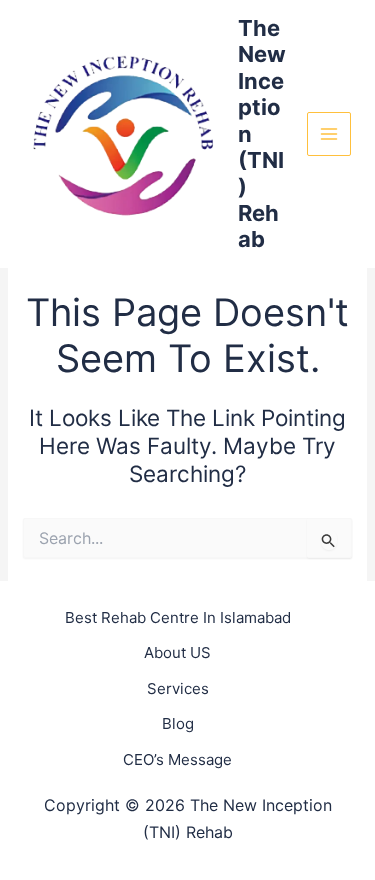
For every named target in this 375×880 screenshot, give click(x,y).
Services (178, 688)
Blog (178, 723)
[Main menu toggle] (329, 134)
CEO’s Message (177, 759)
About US (177, 652)
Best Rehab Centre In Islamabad (178, 617)
